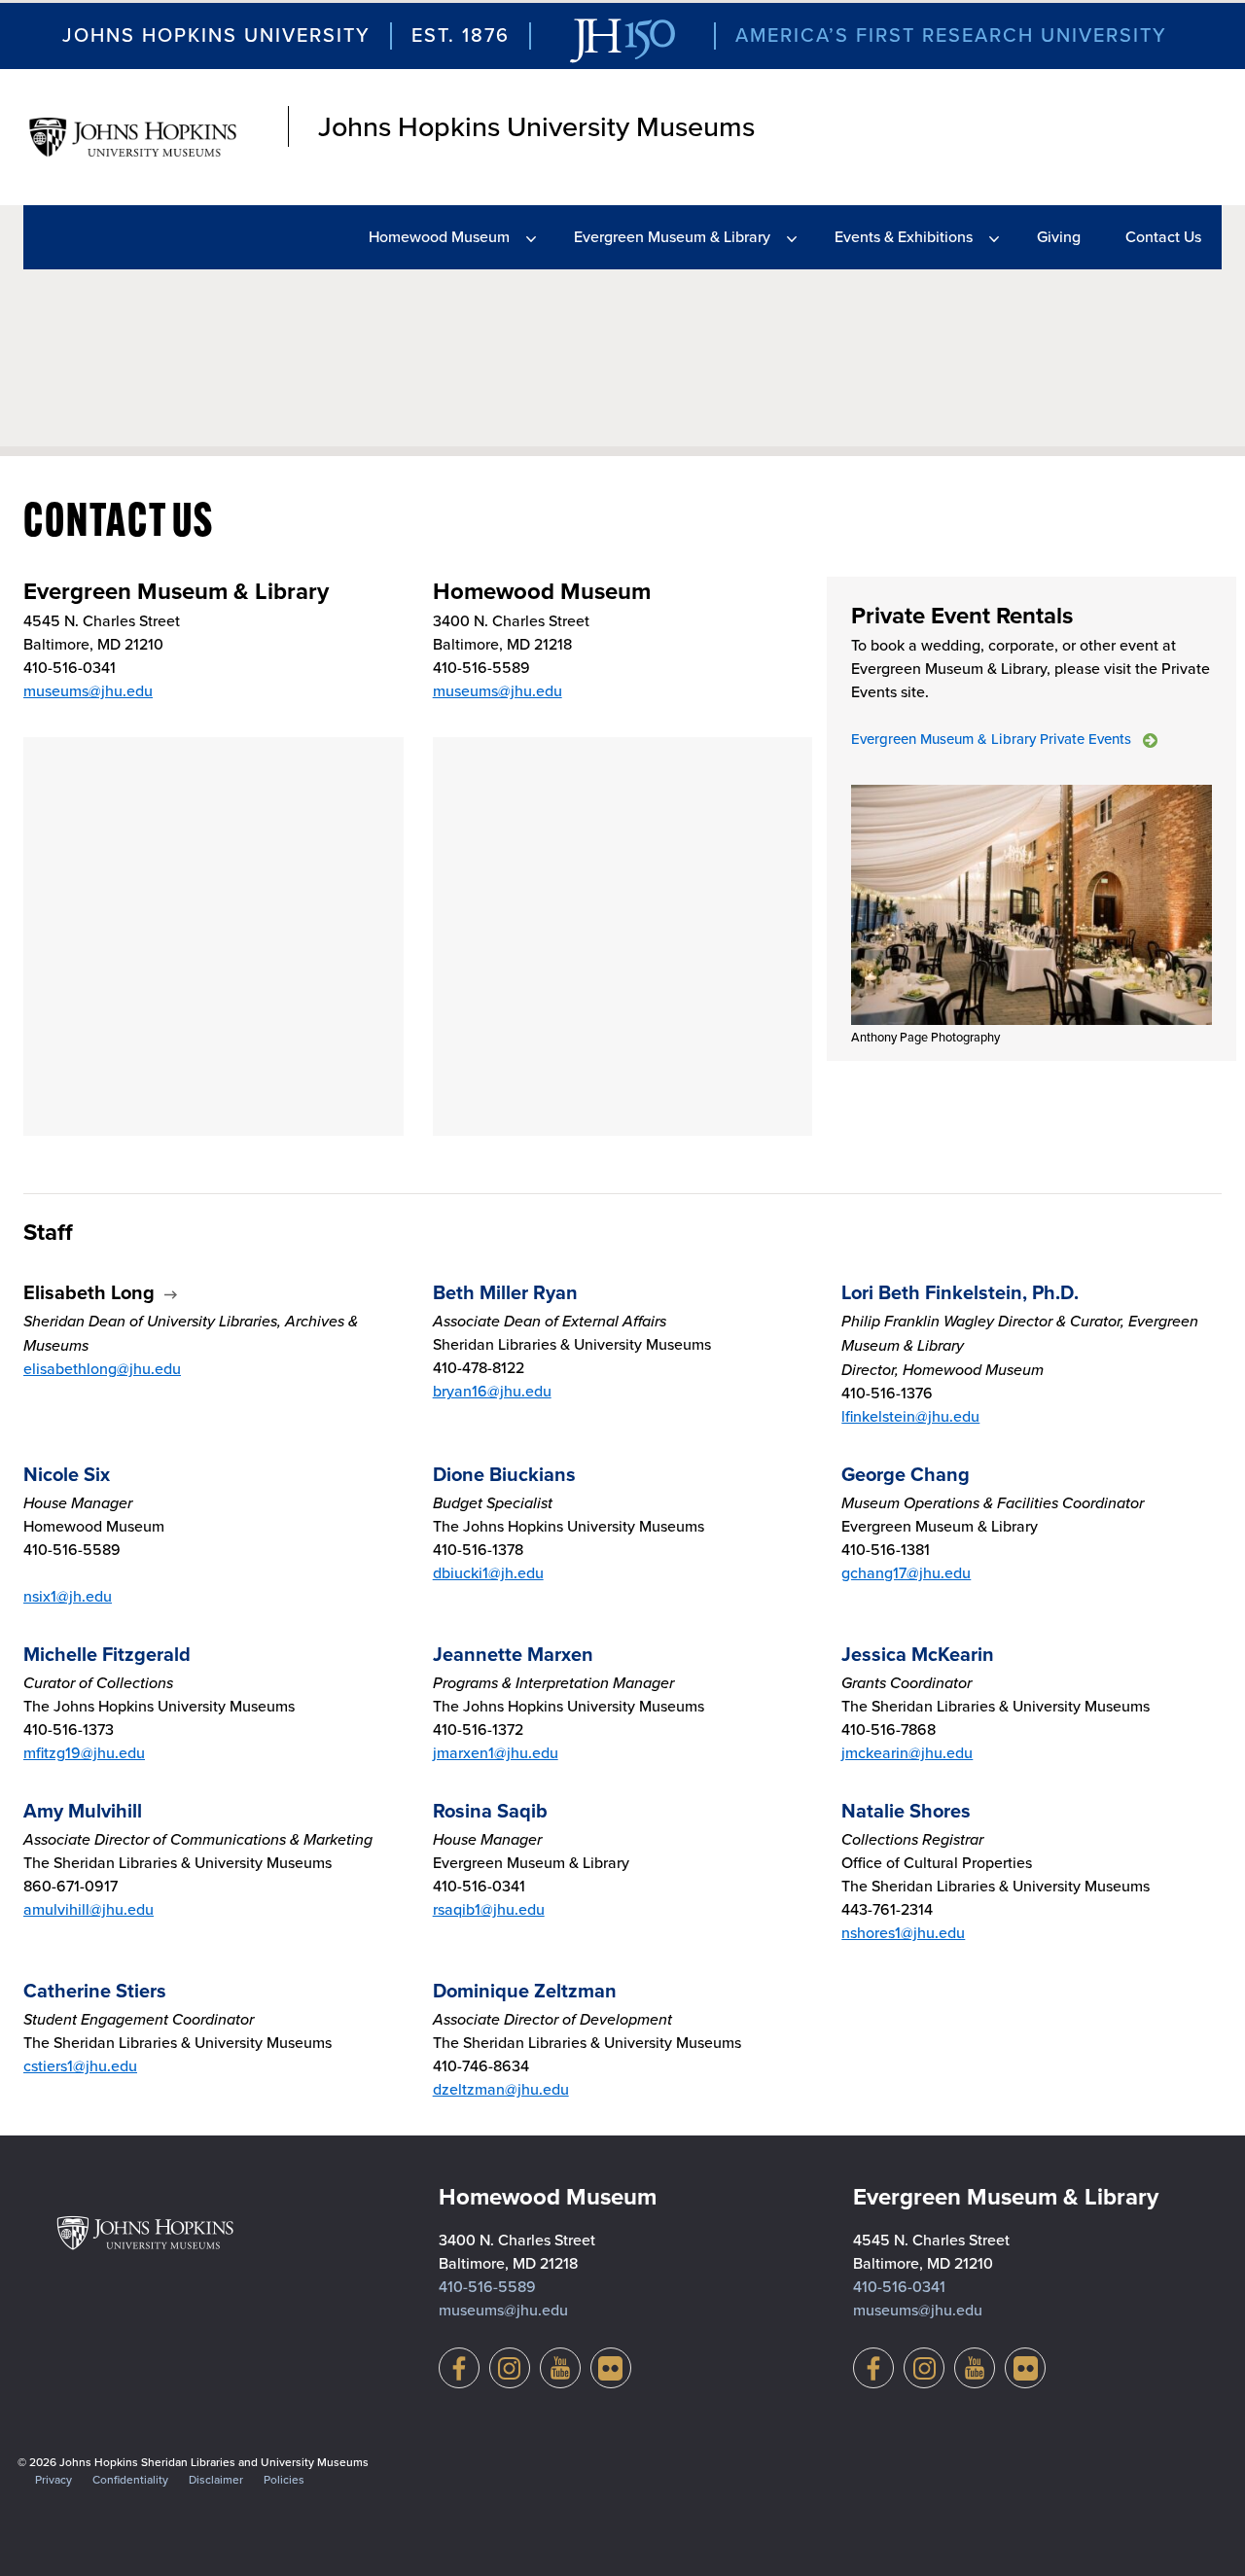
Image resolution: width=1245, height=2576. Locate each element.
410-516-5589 (487, 2287)
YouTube (560, 2368)
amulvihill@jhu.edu (89, 1909)
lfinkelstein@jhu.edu (910, 1416)
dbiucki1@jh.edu (488, 1573)
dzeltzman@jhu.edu (501, 2089)
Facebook (459, 2368)
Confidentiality (130, 2480)
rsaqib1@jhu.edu (489, 1909)
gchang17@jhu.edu (906, 1573)
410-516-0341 (899, 2287)
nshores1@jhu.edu (903, 1933)
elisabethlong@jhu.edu (102, 1369)
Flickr (611, 2368)
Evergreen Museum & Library (672, 237)
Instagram (510, 2368)
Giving (1059, 237)
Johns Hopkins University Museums (536, 126)
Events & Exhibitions (904, 237)
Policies (284, 2480)
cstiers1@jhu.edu (80, 2066)
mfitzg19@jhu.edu (84, 1753)
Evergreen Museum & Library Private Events (991, 739)
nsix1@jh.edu (68, 1596)
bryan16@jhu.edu (492, 1391)
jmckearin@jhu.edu (907, 1753)
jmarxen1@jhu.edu (496, 1753)
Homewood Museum (439, 237)
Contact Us (1163, 237)
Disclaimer (216, 2480)
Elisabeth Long (89, 1292)
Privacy (53, 2480)
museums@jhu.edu (88, 691)
